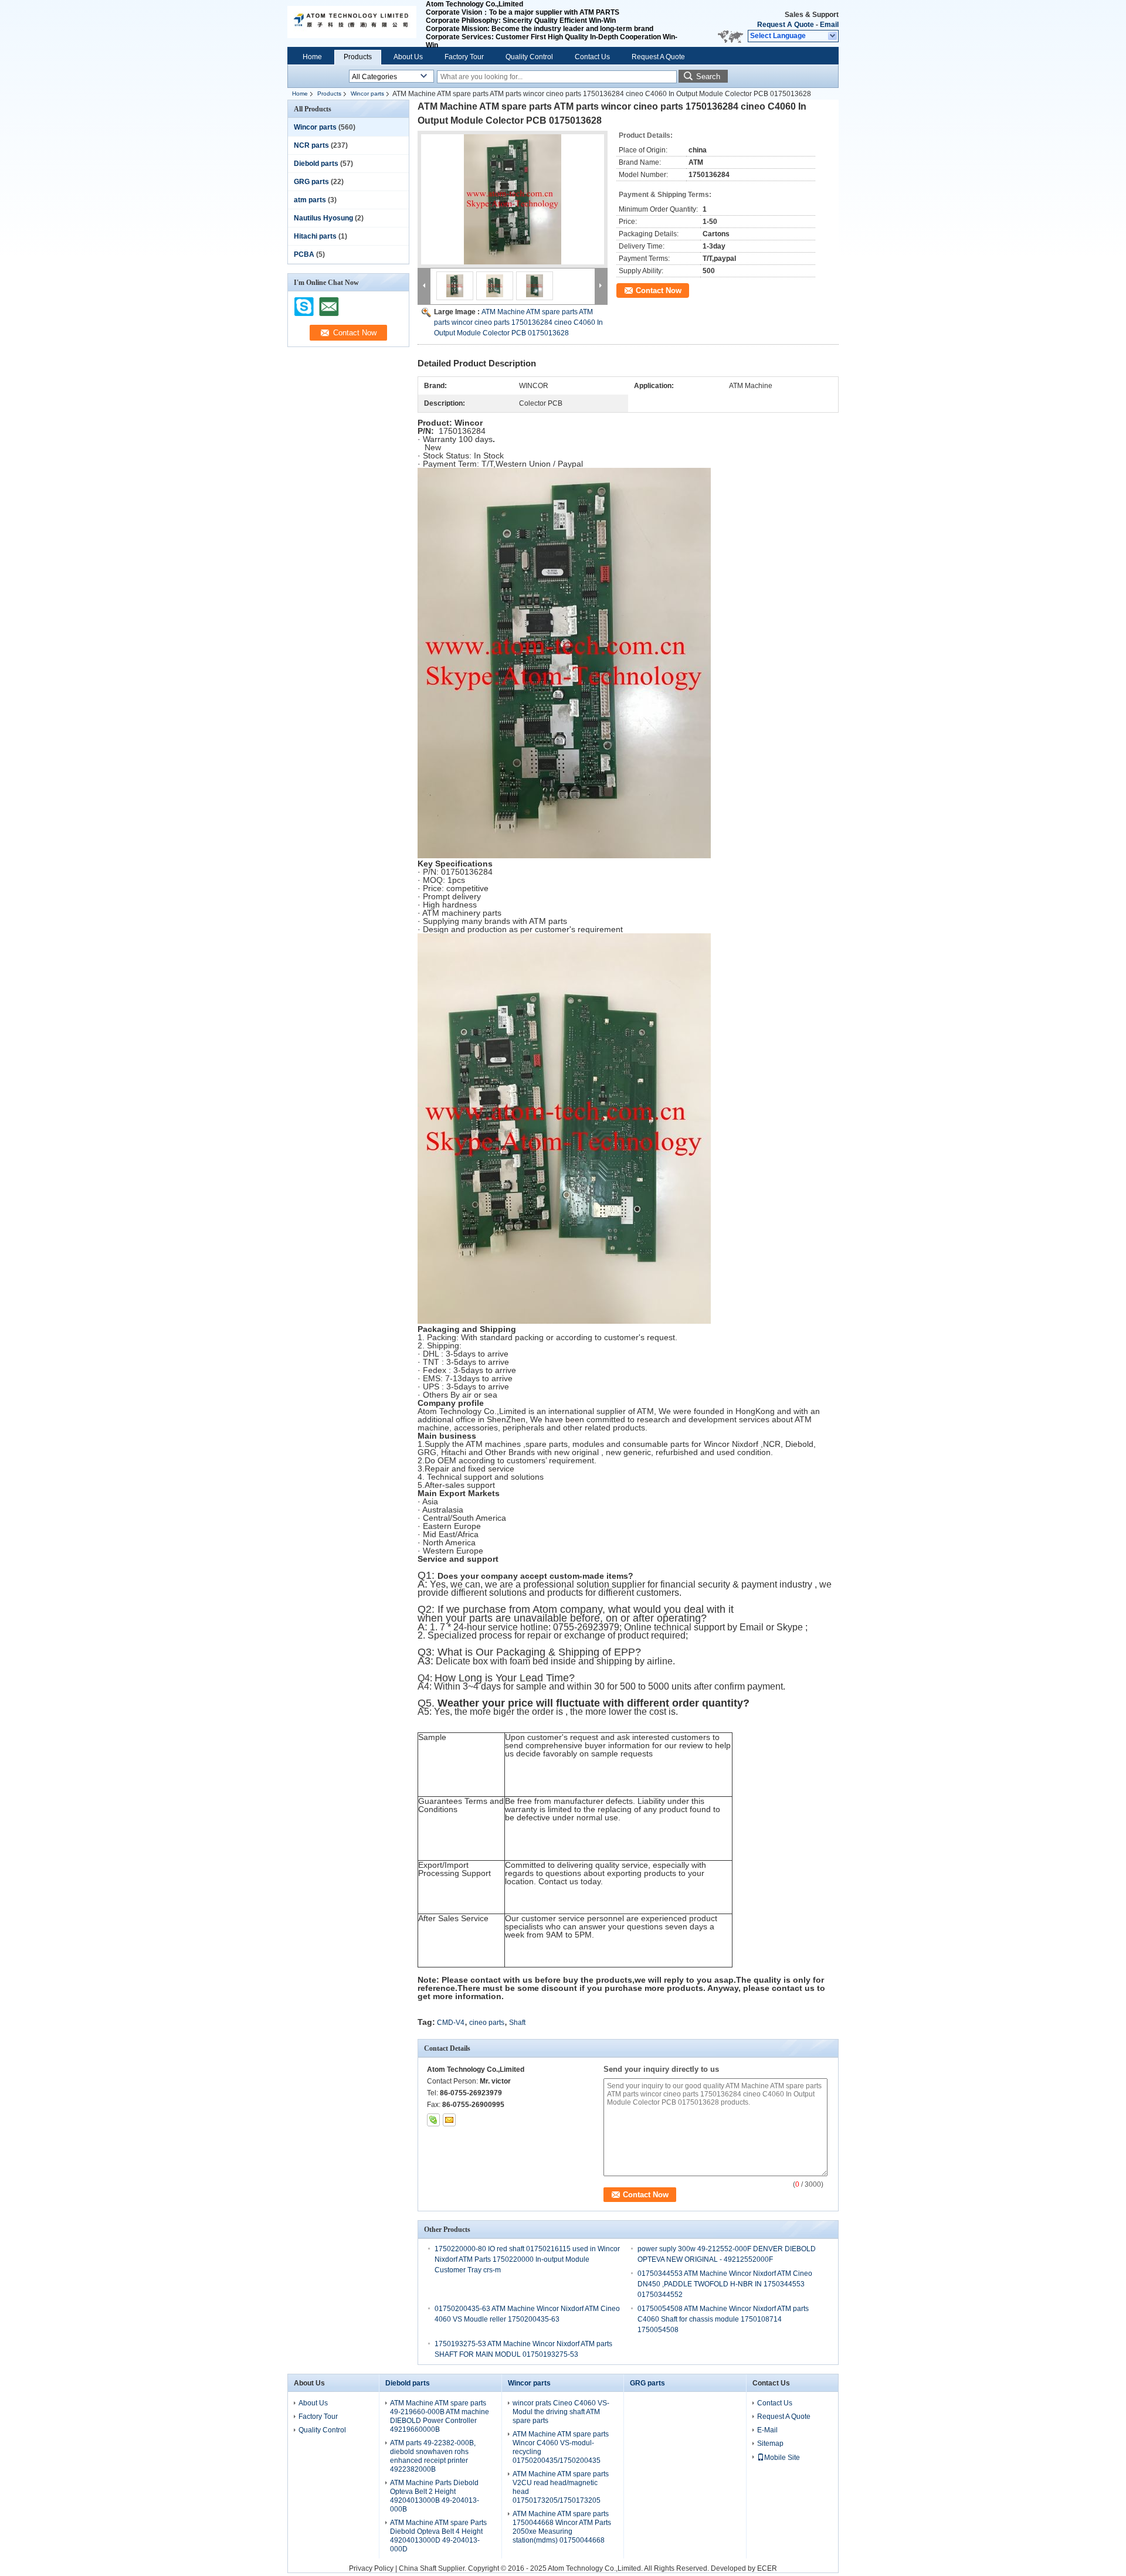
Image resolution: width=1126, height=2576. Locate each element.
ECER (767, 2568)
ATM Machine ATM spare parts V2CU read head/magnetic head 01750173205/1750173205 (561, 2487)
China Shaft (418, 2568)
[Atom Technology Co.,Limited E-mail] (449, 2120)
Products (358, 57)
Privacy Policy (371, 2568)
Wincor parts (367, 94)
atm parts (310, 200)
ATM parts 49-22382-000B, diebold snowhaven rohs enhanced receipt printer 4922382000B (433, 2456)
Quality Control (529, 57)
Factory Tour (464, 57)
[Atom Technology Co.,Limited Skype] (433, 2120)
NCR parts (311, 145)
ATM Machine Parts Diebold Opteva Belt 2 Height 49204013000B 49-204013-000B (435, 2496)
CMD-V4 (451, 2023)
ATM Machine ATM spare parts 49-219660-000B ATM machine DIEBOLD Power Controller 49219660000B (440, 2416)
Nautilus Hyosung (323, 218)
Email (829, 25)
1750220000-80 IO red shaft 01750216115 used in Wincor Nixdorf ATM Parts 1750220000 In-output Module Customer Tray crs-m (527, 2259)
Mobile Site (782, 2458)
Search (708, 77)
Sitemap (770, 2444)
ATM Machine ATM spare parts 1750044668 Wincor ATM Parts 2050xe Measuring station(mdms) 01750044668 (562, 2527)
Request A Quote (786, 25)
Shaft (517, 2023)
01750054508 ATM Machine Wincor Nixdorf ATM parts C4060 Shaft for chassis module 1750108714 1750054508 (723, 2319)
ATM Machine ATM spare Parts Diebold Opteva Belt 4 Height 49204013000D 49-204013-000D (438, 2536)
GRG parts (311, 182)
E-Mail (767, 2430)
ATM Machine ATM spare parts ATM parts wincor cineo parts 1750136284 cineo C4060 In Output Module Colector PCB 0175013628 (518, 322)
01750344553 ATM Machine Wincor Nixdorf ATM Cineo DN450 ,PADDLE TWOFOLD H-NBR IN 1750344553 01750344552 (725, 2284)
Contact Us (592, 57)
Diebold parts (316, 164)
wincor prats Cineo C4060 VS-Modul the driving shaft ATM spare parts (561, 2412)
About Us (408, 57)
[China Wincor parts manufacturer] (352, 23)
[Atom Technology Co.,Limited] (833, 36)
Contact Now (659, 290)
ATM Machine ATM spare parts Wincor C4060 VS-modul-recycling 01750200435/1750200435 (561, 2447)
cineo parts (487, 2023)
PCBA (304, 254)
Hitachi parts (315, 236)
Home (312, 57)
